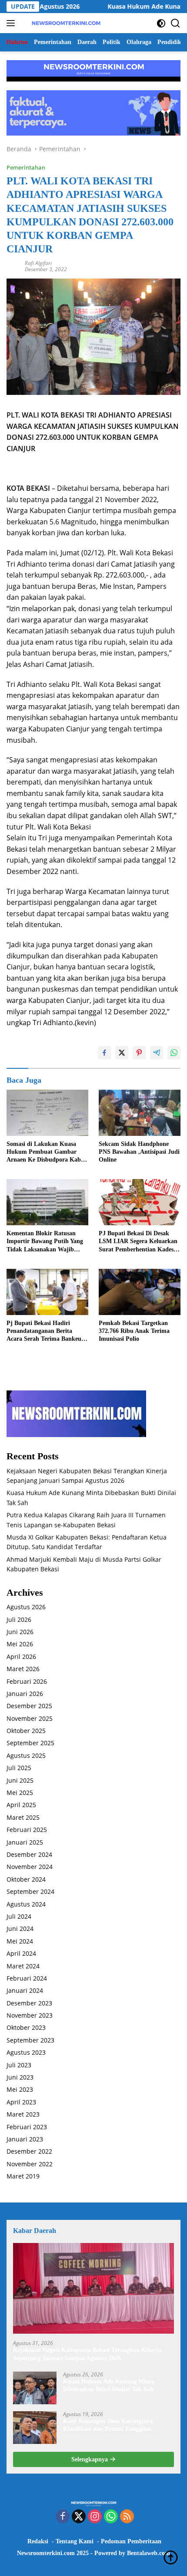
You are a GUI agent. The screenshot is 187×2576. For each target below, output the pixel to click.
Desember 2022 (29, 2151)
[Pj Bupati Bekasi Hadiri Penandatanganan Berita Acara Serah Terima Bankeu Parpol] (47, 1292)
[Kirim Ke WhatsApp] (174, 1053)
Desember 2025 (29, 1706)
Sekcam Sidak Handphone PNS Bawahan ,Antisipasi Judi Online (139, 1152)
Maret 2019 (23, 2176)
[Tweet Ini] (122, 1053)
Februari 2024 (27, 1978)
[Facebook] (63, 2517)
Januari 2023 (25, 2139)
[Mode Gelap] (161, 23)
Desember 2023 (29, 2003)
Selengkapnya (90, 2459)
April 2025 (21, 1805)
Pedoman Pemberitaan (131, 2541)
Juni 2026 (20, 1632)
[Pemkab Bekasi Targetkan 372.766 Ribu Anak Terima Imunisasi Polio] (140, 1292)
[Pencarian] (175, 23)
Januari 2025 (25, 1842)
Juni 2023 (20, 2077)
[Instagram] (95, 2517)
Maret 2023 (23, 2114)
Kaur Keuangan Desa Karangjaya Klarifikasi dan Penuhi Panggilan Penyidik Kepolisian (108, 2425)
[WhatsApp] (111, 2517)
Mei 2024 (20, 1941)
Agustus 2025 (26, 1755)
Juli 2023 (19, 2065)
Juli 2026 (19, 1619)
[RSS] (127, 2517)
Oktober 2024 (26, 1879)
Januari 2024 (25, 1990)
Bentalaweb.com (149, 2553)
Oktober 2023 (26, 2027)
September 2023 (30, 2040)
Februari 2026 (27, 1681)
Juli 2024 (19, 1916)
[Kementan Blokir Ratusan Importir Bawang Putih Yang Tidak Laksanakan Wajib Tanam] (47, 1202)
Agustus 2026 (26, 1607)
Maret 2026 (23, 1669)
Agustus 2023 (26, 2052)
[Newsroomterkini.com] (65, 23)
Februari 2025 (27, 1830)
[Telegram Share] (157, 1053)
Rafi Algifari (38, 263)
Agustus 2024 (26, 1904)
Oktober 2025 (26, 1731)
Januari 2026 (25, 1694)
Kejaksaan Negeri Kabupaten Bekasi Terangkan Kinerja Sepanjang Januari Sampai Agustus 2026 (87, 2354)
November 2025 (30, 1718)
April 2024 (21, 1953)
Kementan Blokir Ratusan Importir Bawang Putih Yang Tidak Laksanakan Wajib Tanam (45, 1242)
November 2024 (30, 1867)
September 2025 (30, 1743)
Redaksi (38, 2541)
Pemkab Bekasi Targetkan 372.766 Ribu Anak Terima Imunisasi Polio (134, 1331)
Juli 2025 (19, 1768)
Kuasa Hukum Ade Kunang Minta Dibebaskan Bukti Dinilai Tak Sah (109, 2385)
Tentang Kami (75, 2541)
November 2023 (30, 2015)
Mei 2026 (20, 1644)
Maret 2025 (23, 1817)
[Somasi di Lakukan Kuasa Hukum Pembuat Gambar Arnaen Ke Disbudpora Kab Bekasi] (47, 1113)
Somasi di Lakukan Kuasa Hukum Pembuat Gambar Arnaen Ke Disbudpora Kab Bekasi (44, 1152)
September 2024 (30, 1891)
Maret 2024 (23, 1966)
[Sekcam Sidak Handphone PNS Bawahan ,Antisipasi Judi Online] (140, 1113)
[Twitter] (79, 2517)
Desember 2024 (29, 1854)
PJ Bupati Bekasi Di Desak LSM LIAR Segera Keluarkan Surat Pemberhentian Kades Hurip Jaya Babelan (138, 1242)
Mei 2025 (20, 1793)
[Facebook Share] (104, 1053)
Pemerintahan (26, 167)
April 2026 (21, 1657)
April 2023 (21, 2102)
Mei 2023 (20, 2089)
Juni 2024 (20, 1929)
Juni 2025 (20, 1780)
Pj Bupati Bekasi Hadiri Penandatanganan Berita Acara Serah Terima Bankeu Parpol (44, 1332)
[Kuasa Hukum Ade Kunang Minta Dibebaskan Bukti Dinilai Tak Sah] (35, 2388)
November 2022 (30, 2164)
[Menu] (12, 23)
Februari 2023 (27, 2127)
